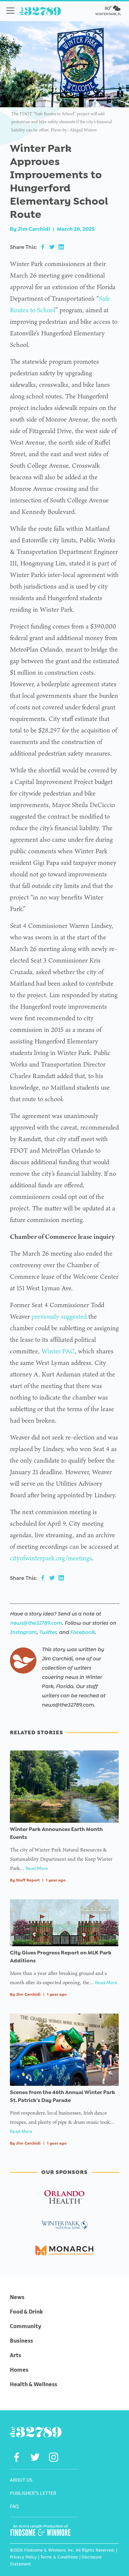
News (17, 2297)
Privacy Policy (23, 2557)
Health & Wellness (34, 2384)
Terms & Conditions (59, 2557)
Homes (19, 2370)
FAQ (14, 2506)
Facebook (82, 1632)
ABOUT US (21, 2480)
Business (21, 2341)
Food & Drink (26, 2312)
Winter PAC (58, 1351)
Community (26, 2326)
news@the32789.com (36, 1623)
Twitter (48, 1632)
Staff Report (28, 1880)
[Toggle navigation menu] (10, 11)
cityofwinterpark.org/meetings (51, 1558)
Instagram (23, 1632)
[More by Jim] (23, 1661)
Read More (37, 1868)
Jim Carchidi (34, 229)
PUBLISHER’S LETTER (33, 2493)
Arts (16, 2355)
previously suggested (59, 1316)
